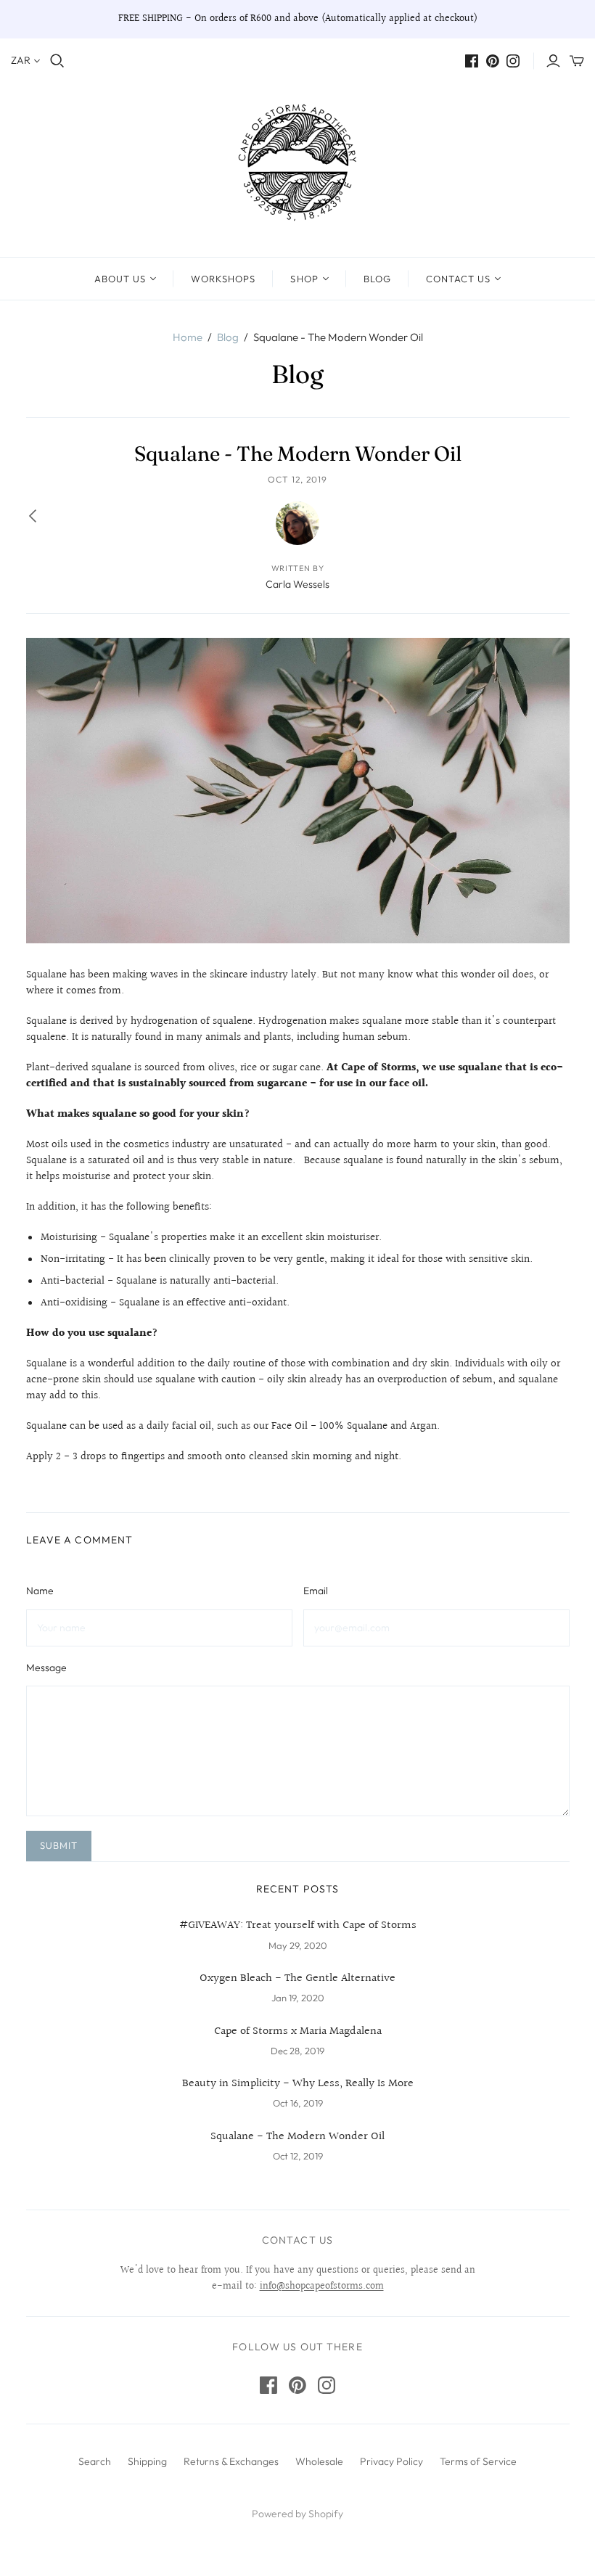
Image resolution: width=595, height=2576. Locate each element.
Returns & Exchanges (231, 2461)
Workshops (223, 279)
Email (316, 1591)
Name (40, 1591)
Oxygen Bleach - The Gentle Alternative (297, 1979)
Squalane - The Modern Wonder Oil (297, 2137)
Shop (304, 279)
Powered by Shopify (297, 2514)
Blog (377, 279)
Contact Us (458, 279)
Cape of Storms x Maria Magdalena (298, 2032)
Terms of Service (478, 2461)
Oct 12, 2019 (297, 479)
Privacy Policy (391, 2461)
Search (95, 2461)
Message (46, 1668)
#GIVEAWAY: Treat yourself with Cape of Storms (298, 1926)
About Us (120, 279)
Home (188, 337)
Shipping (147, 2461)
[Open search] (57, 61)
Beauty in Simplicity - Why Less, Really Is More (298, 2084)
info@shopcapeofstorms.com (322, 2286)
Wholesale (319, 2461)
